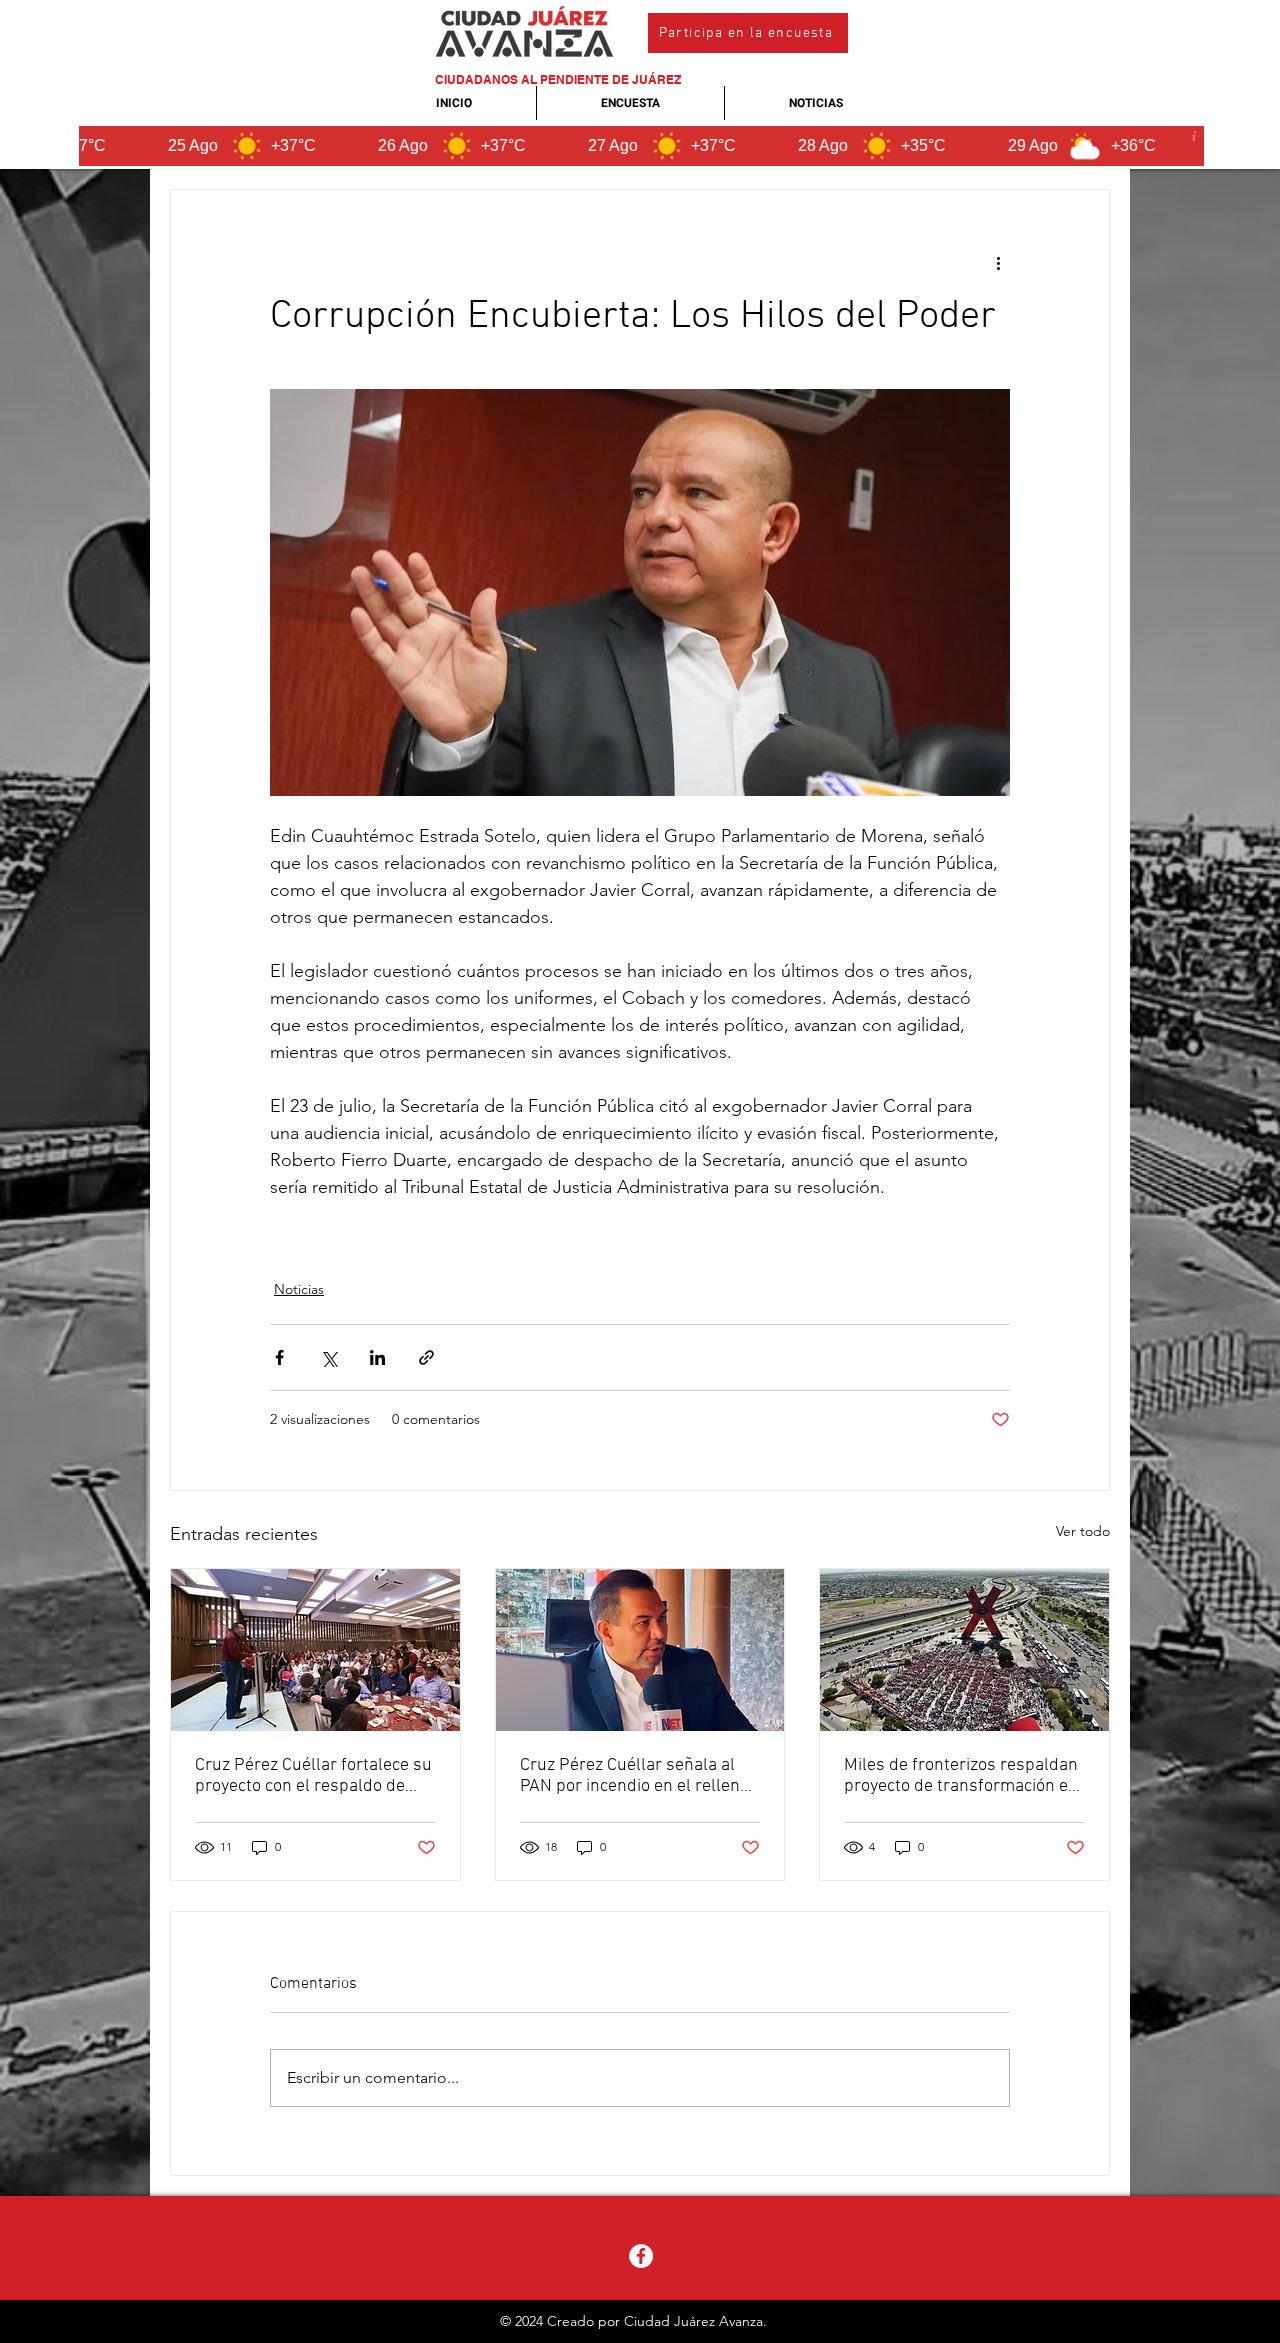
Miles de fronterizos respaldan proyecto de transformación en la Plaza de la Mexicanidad (961, 1776)
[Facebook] (641, 2256)
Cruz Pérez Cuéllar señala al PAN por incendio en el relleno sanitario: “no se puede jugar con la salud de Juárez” (634, 1776)
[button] (748, 33)
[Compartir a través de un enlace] (426, 1357)
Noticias (299, 1289)
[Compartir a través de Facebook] (279, 1357)
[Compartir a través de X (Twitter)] (328, 1357)
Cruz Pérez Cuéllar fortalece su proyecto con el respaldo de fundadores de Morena (313, 1776)
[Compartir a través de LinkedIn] (377, 1357)
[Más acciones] (998, 262)
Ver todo (1083, 1531)
